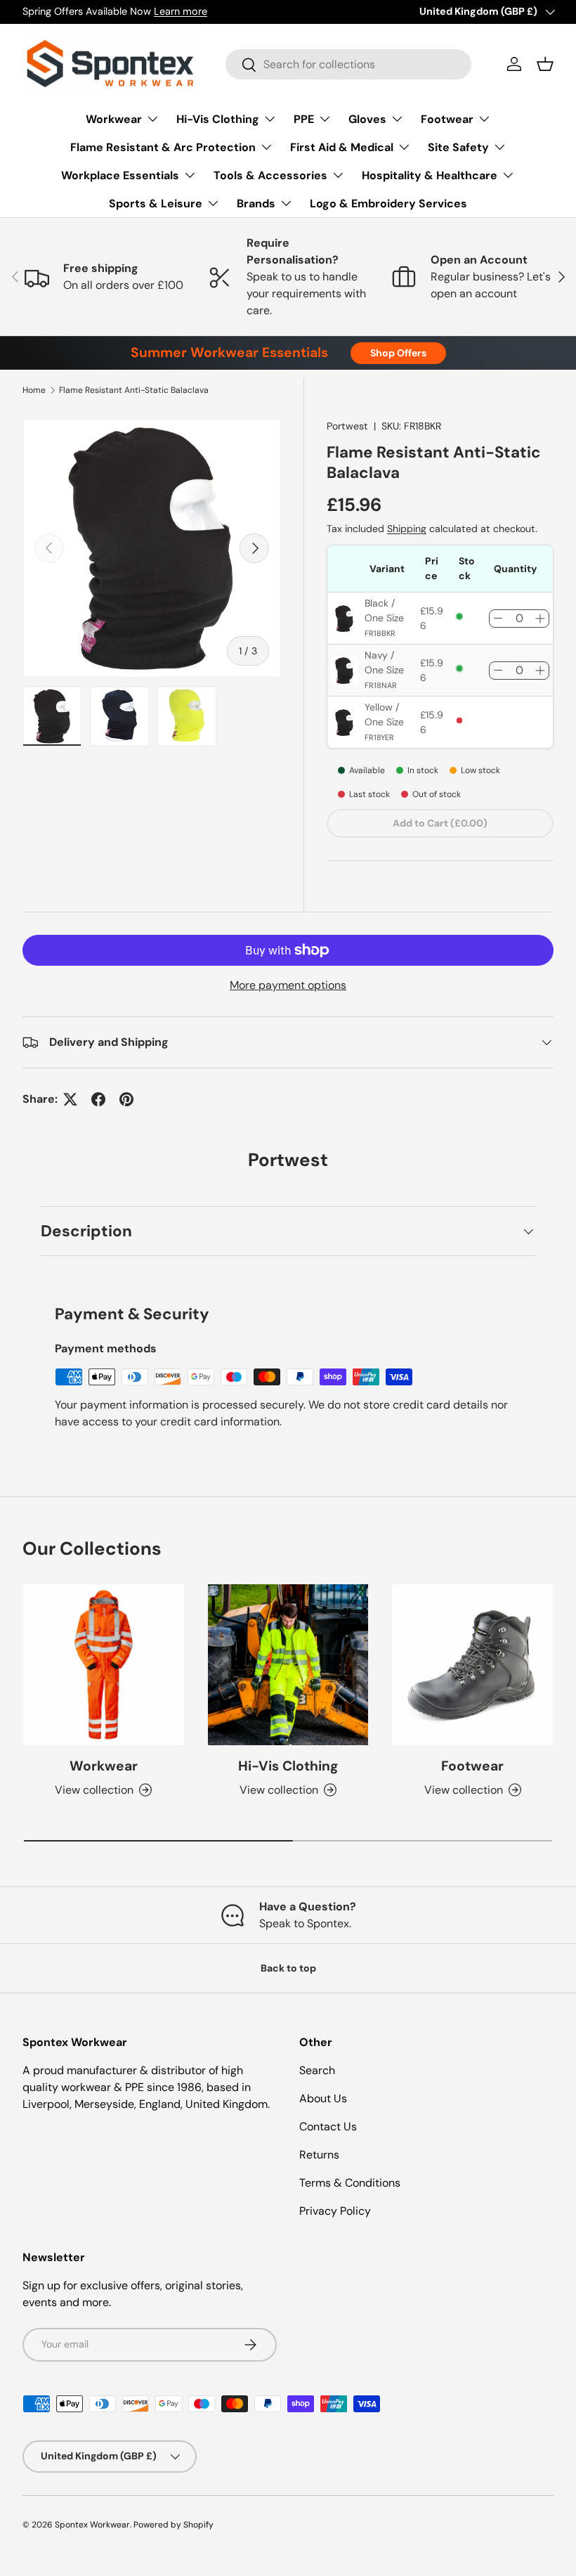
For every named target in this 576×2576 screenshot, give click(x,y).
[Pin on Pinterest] (126, 1099)
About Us (323, 2098)
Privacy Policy (335, 2211)
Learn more (181, 11)
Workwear (104, 1766)
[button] (545, 64)
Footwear (472, 1766)
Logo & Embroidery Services (388, 203)
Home (34, 390)
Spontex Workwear (92, 2525)
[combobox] (348, 64)
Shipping (407, 529)
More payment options (288, 985)
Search (317, 2070)
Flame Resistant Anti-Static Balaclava (134, 390)
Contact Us (328, 2127)
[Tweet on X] (70, 1099)
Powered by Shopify (174, 2525)
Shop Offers (398, 353)
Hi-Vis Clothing (288, 1766)
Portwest (347, 426)
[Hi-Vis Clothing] (288, 1665)
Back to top (288, 1968)
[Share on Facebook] (98, 1099)
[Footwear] (472, 1665)
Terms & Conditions (350, 2183)
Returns (319, 2155)
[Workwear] (104, 1665)
